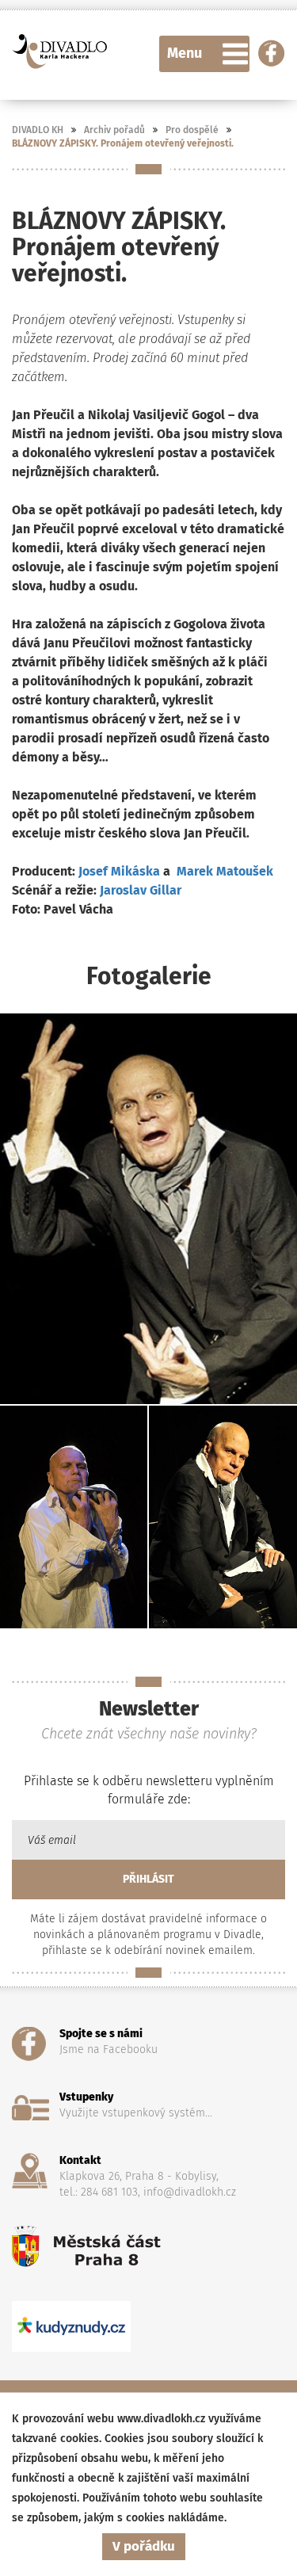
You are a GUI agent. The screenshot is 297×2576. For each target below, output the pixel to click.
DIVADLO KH (38, 130)
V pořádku (144, 2546)
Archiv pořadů (114, 130)
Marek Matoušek (225, 871)
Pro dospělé (192, 130)
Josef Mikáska (119, 871)
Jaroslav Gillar (141, 890)
